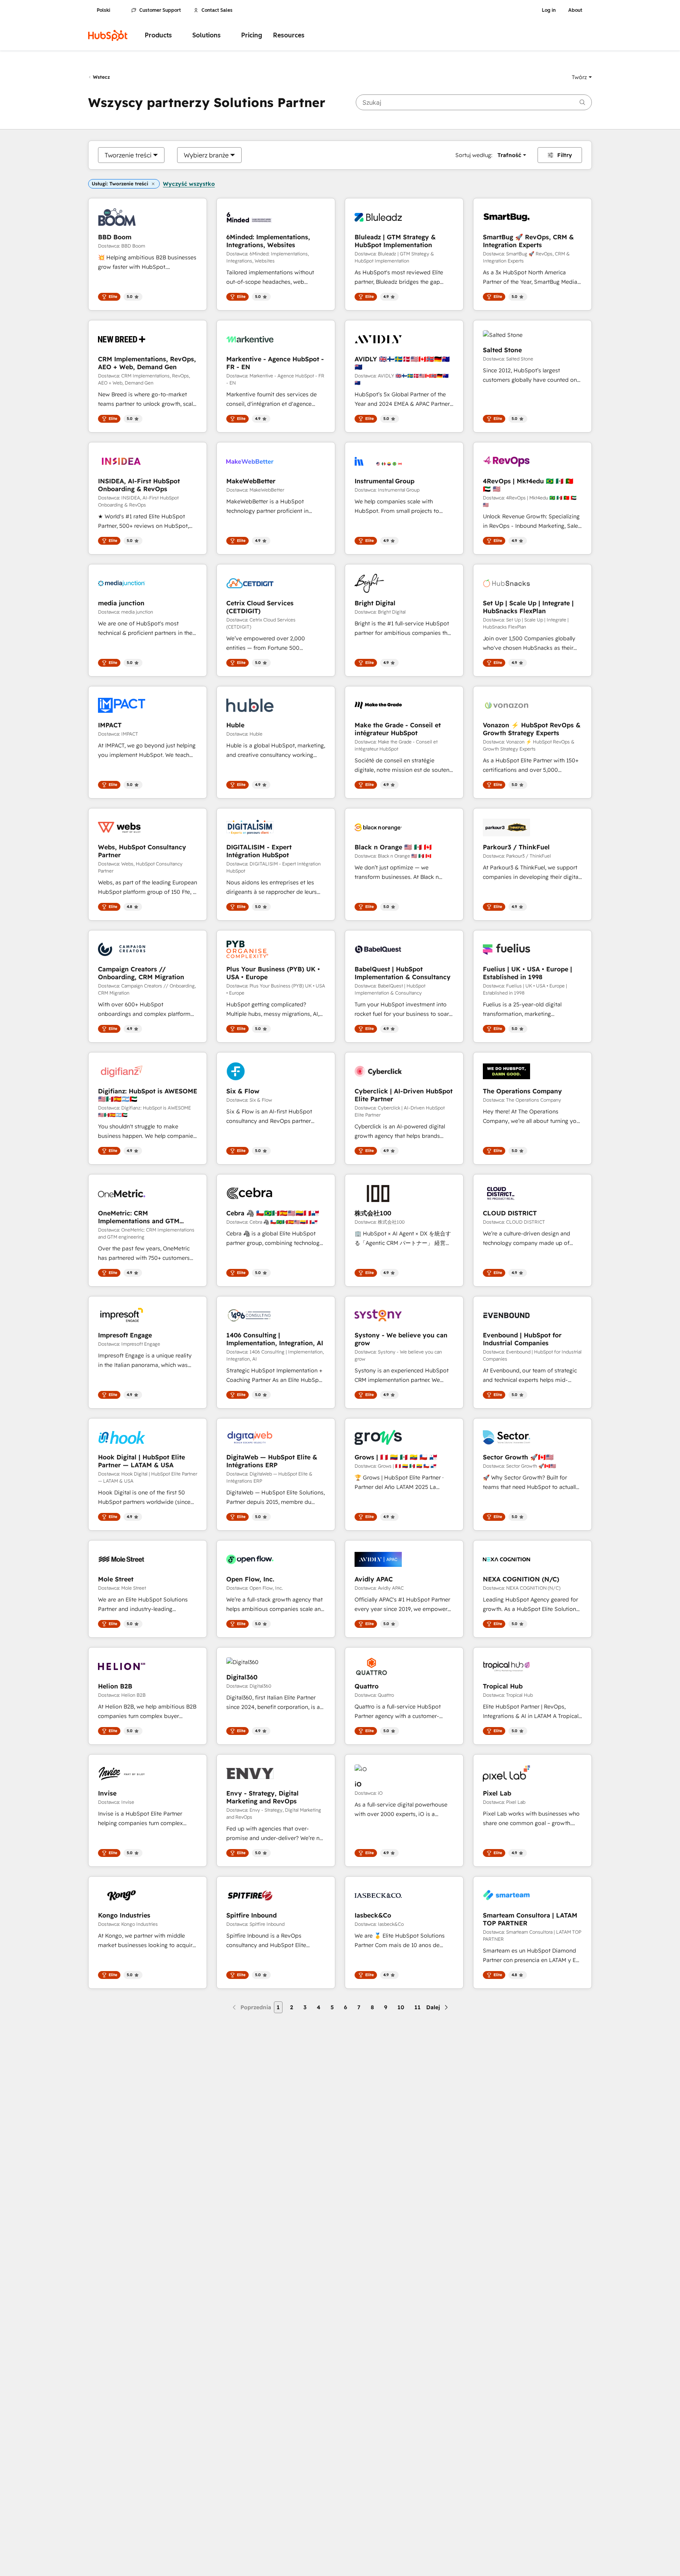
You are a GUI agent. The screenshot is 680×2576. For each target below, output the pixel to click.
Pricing (252, 35)
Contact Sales (217, 10)
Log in (549, 10)
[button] (582, 77)
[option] (128, 155)
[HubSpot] (108, 35)
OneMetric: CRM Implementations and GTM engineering (139, 1217)
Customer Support (160, 10)
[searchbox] (474, 102)
